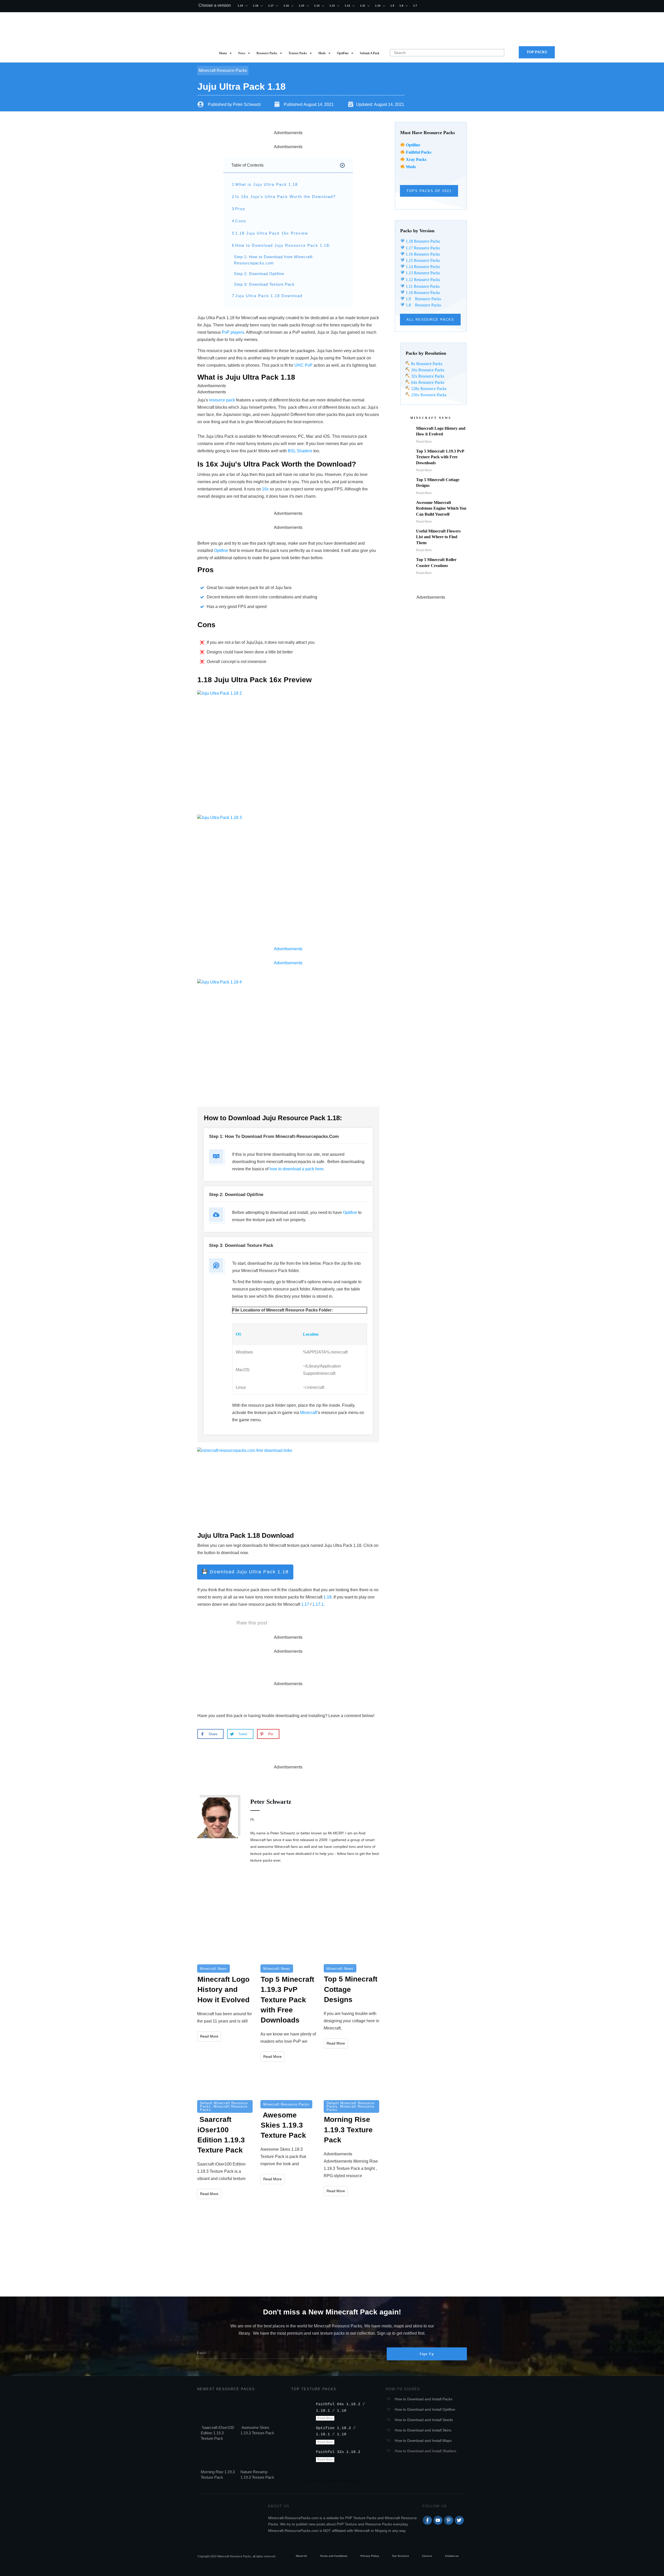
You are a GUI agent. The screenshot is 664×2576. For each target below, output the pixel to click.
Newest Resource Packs (226, 2389)
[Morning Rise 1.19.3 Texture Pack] (351, 2083)
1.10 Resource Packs (422, 293)
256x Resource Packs (428, 395)
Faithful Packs (419, 152)
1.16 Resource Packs (422, 254)
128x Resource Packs (428, 389)
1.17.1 (318, 1604)
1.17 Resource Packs (422, 248)
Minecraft (250, 1271)
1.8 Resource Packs (423, 305)
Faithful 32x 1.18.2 (338, 2452)
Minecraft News (213, 1969)
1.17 (305, 1604)
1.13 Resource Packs (422, 273)
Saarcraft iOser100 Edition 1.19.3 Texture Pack (217, 2433)
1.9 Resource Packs (423, 299)
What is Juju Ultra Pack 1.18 (267, 184)
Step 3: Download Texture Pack (264, 284)
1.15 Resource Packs (422, 260)
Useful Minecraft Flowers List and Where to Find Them (438, 537)
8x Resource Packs (426, 364)
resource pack (222, 400)
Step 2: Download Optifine (259, 274)
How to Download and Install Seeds (424, 2420)
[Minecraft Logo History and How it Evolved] (225, 1946)
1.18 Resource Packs (422, 241)
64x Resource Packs (427, 382)
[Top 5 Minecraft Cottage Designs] (351, 1946)
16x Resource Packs (428, 370)
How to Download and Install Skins (423, 2430)
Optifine (413, 145)
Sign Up (427, 2354)
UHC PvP (303, 365)
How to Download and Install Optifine (425, 2409)
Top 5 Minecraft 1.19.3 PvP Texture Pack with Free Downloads (440, 457)
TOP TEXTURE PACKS (314, 2389)
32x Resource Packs (427, 376)
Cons (241, 221)
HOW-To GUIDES (403, 2389)
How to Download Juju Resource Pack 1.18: (283, 245)
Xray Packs (416, 159)
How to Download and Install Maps (423, 2441)
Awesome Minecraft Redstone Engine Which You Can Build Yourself (441, 508)
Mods (411, 167)
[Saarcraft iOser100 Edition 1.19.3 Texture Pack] (225, 2083)
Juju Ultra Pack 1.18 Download (269, 296)
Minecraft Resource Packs (223, 70)
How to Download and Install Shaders (426, 2451)
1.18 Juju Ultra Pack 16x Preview (272, 233)
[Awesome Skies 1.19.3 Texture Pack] (288, 2083)
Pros (240, 209)
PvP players (233, 332)
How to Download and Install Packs (424, 2399)
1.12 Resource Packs (422, 280)
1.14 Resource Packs (422, 267)
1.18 (327, 1597)
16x (265, 489)
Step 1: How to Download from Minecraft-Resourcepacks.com (274, 260)
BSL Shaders (300, 451)
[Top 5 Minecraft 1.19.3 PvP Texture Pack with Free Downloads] (288, 1946)
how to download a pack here (296, 1169)
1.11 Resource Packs (422, 286)
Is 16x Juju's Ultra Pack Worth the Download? (285, 197)
